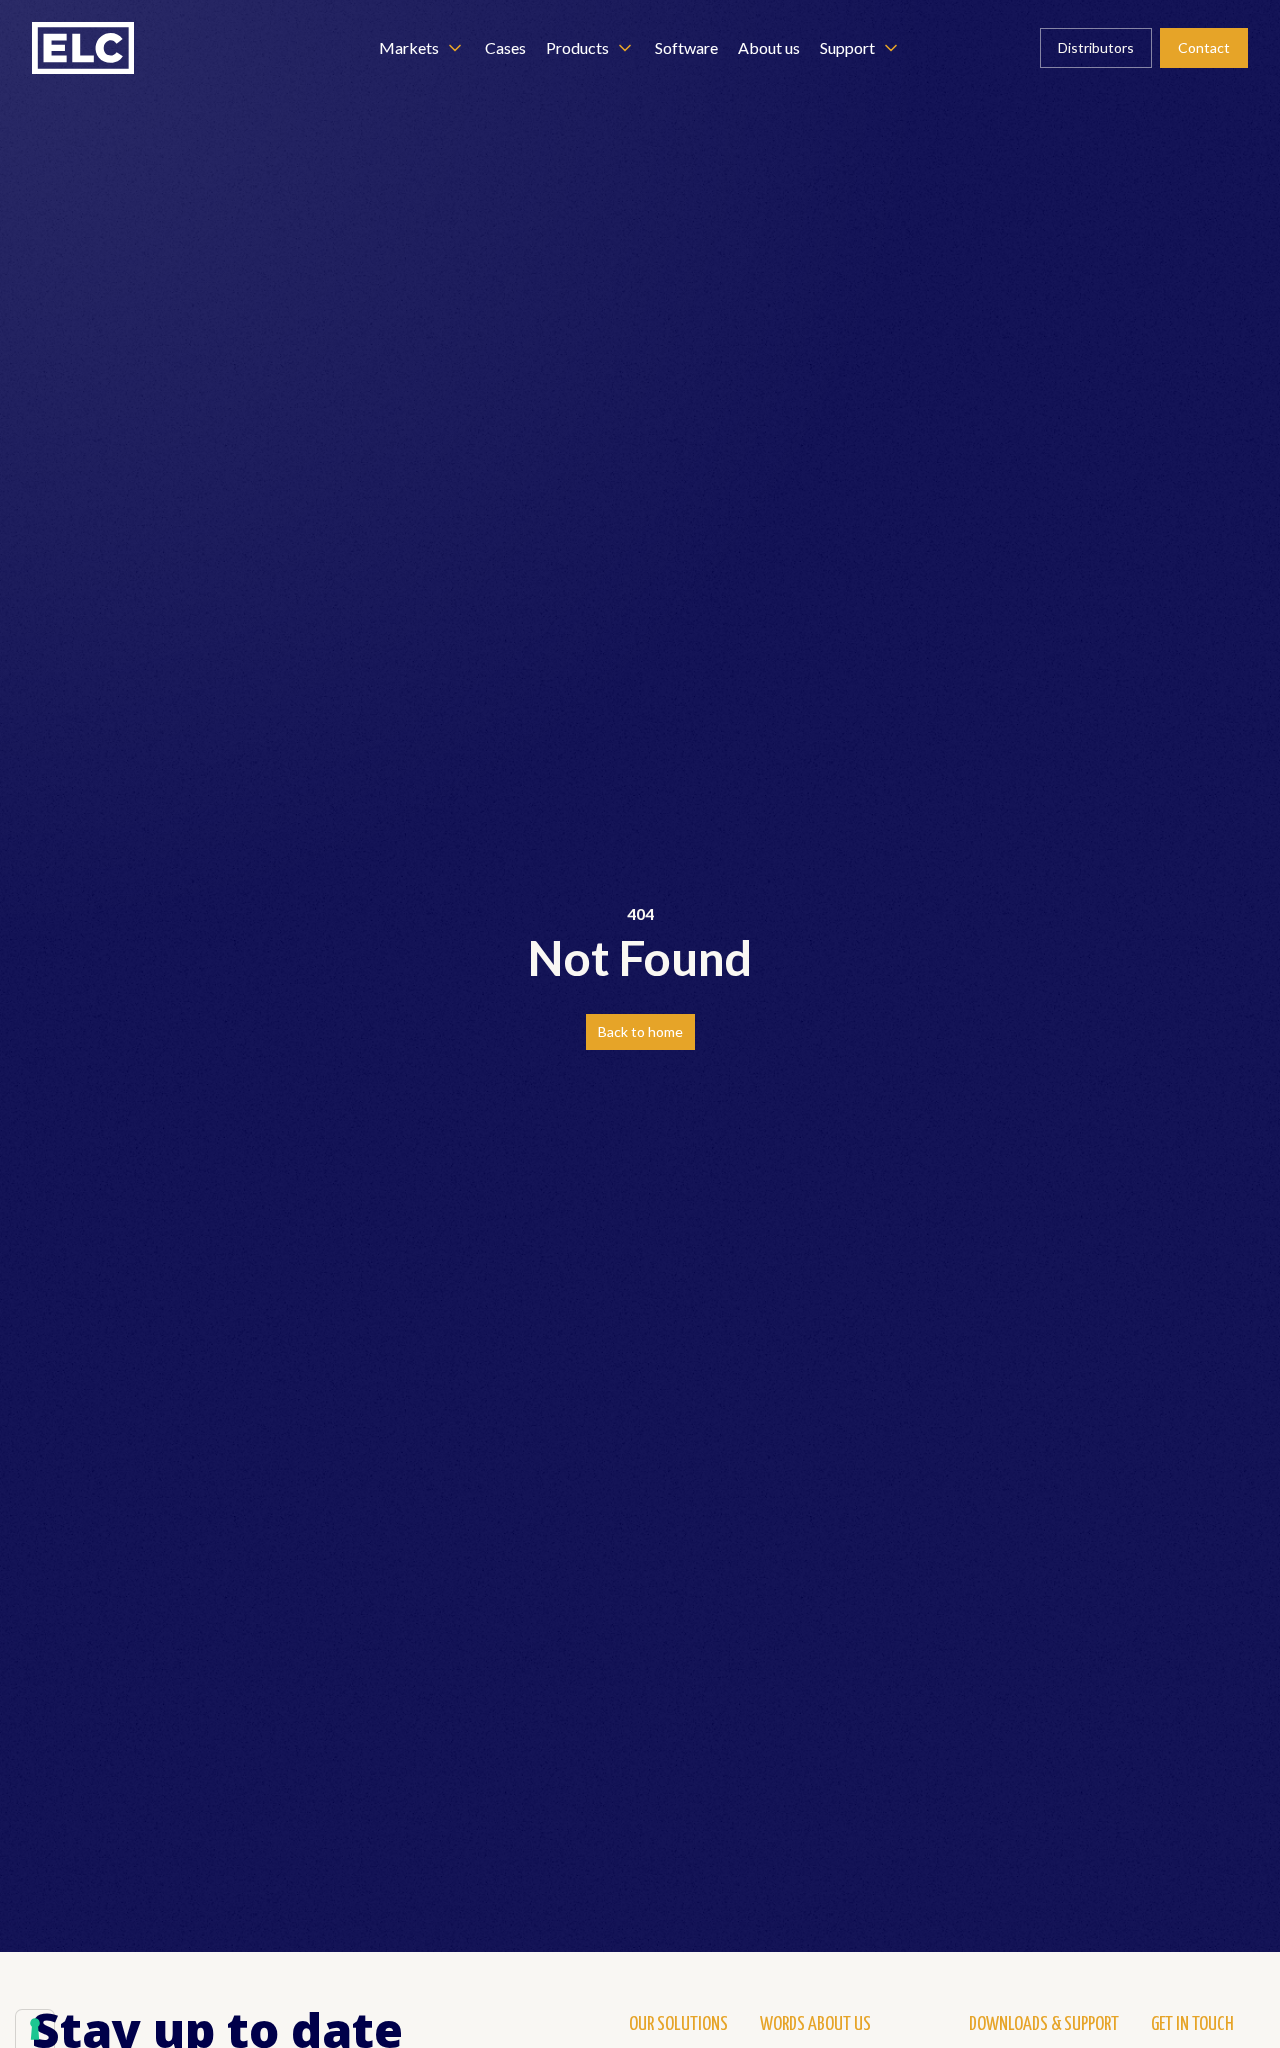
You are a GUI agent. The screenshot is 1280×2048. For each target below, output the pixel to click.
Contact (1204, 47)
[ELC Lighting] (83, 48)
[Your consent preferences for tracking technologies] (35, 2029)
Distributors (1096, 47)
